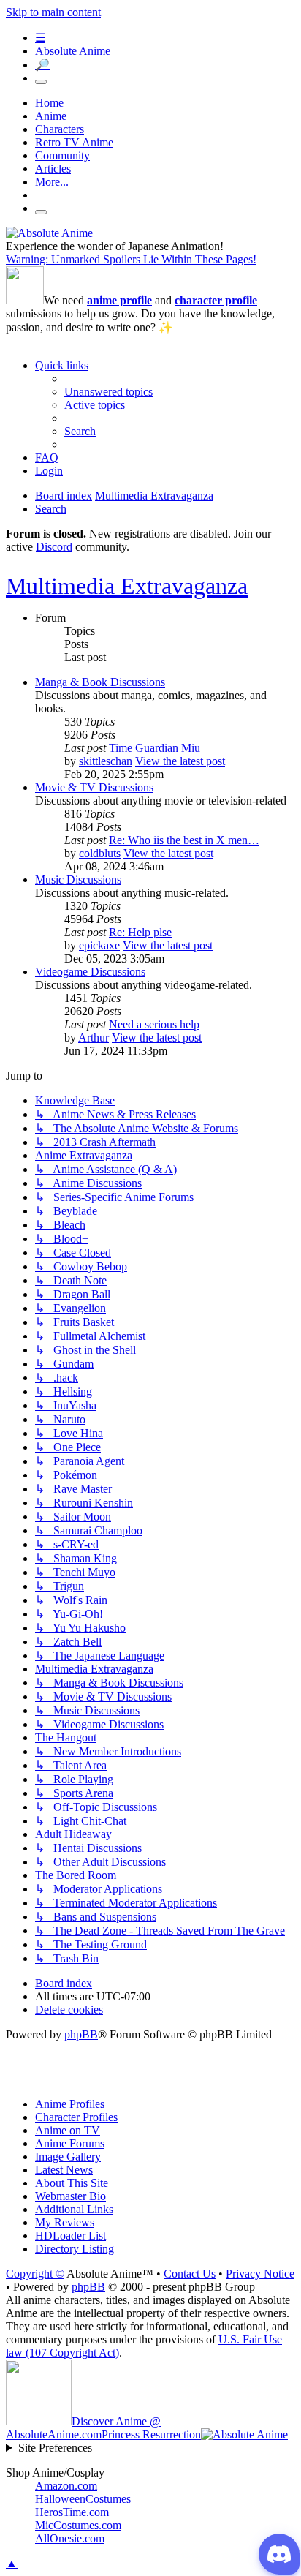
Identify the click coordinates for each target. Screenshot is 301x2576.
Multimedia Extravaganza (127, 586)
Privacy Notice (260, 2274)
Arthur (94, 1037)
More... (52, 182)
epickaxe (99, 945)
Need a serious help (154, 1024)
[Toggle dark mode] (41, 82)
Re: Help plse (140, 932)
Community (62, 155)
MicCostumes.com (78, 2525)
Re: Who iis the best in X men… (184, 840)
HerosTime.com (72, 2512)
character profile (216, 300)
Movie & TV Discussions (94, 787)
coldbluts (100, 853)
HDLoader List (71, 2236)
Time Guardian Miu (155, 748)
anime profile (119, 300)
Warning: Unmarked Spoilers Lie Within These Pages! (131, 259)
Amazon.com (66, 2486)
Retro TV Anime (74, 142)
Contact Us (190, 2274)
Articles (53, 169)
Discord (54, 547)
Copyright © (35, 2274)
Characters (60, 129)
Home (49, 103)
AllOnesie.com (70, 2538)
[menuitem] (108, 392)
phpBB (81, 2034)
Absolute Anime (73, 51)
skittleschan (106, 761)
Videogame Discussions (90, 972)
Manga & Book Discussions (100, 682)
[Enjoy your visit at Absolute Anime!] (49, 233)
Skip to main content (53, 12)
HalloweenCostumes (83, 2499)
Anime (51, 116)
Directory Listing (75, 2249)
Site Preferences (55, 2448)
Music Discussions (78, 880)
